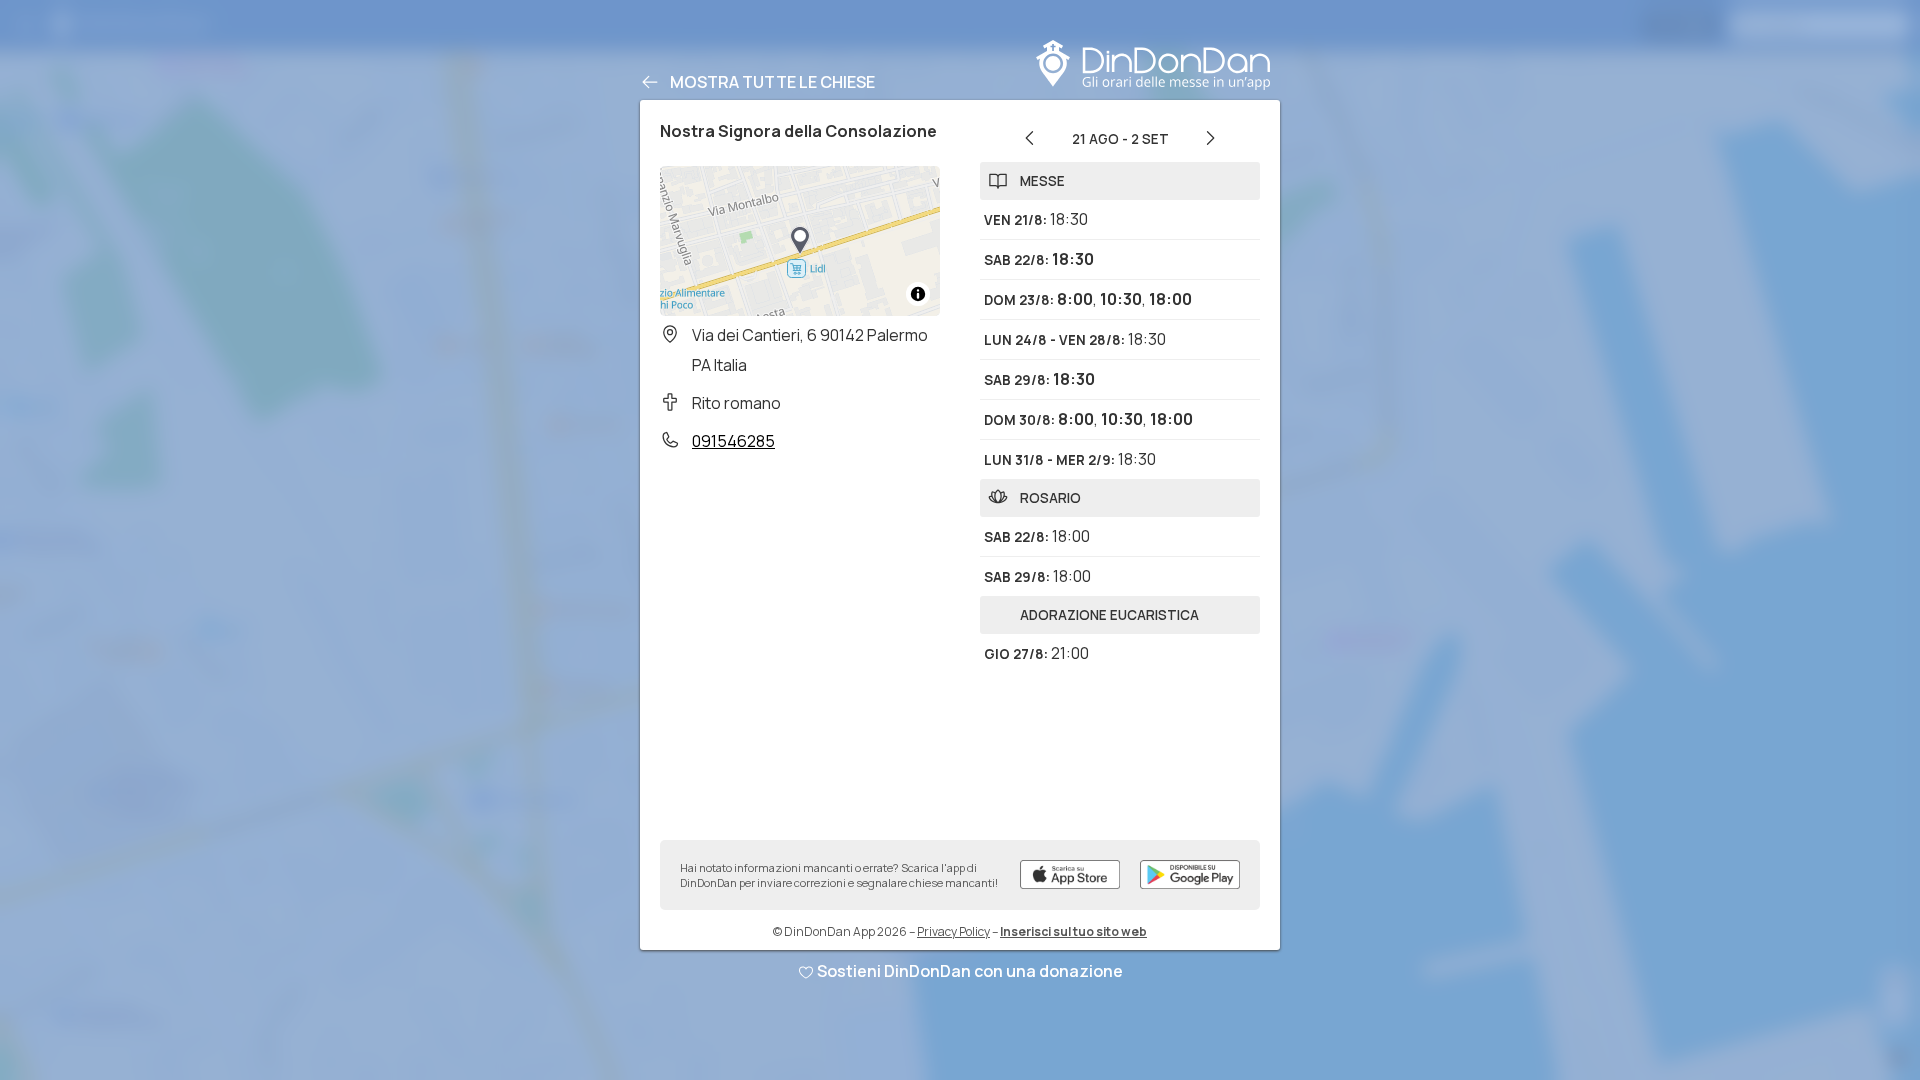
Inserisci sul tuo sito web (1073, 931)
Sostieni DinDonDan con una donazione (970, 971)
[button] (800, 241)
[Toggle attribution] (918, 294)
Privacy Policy (953, 931)
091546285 (733, 441)
